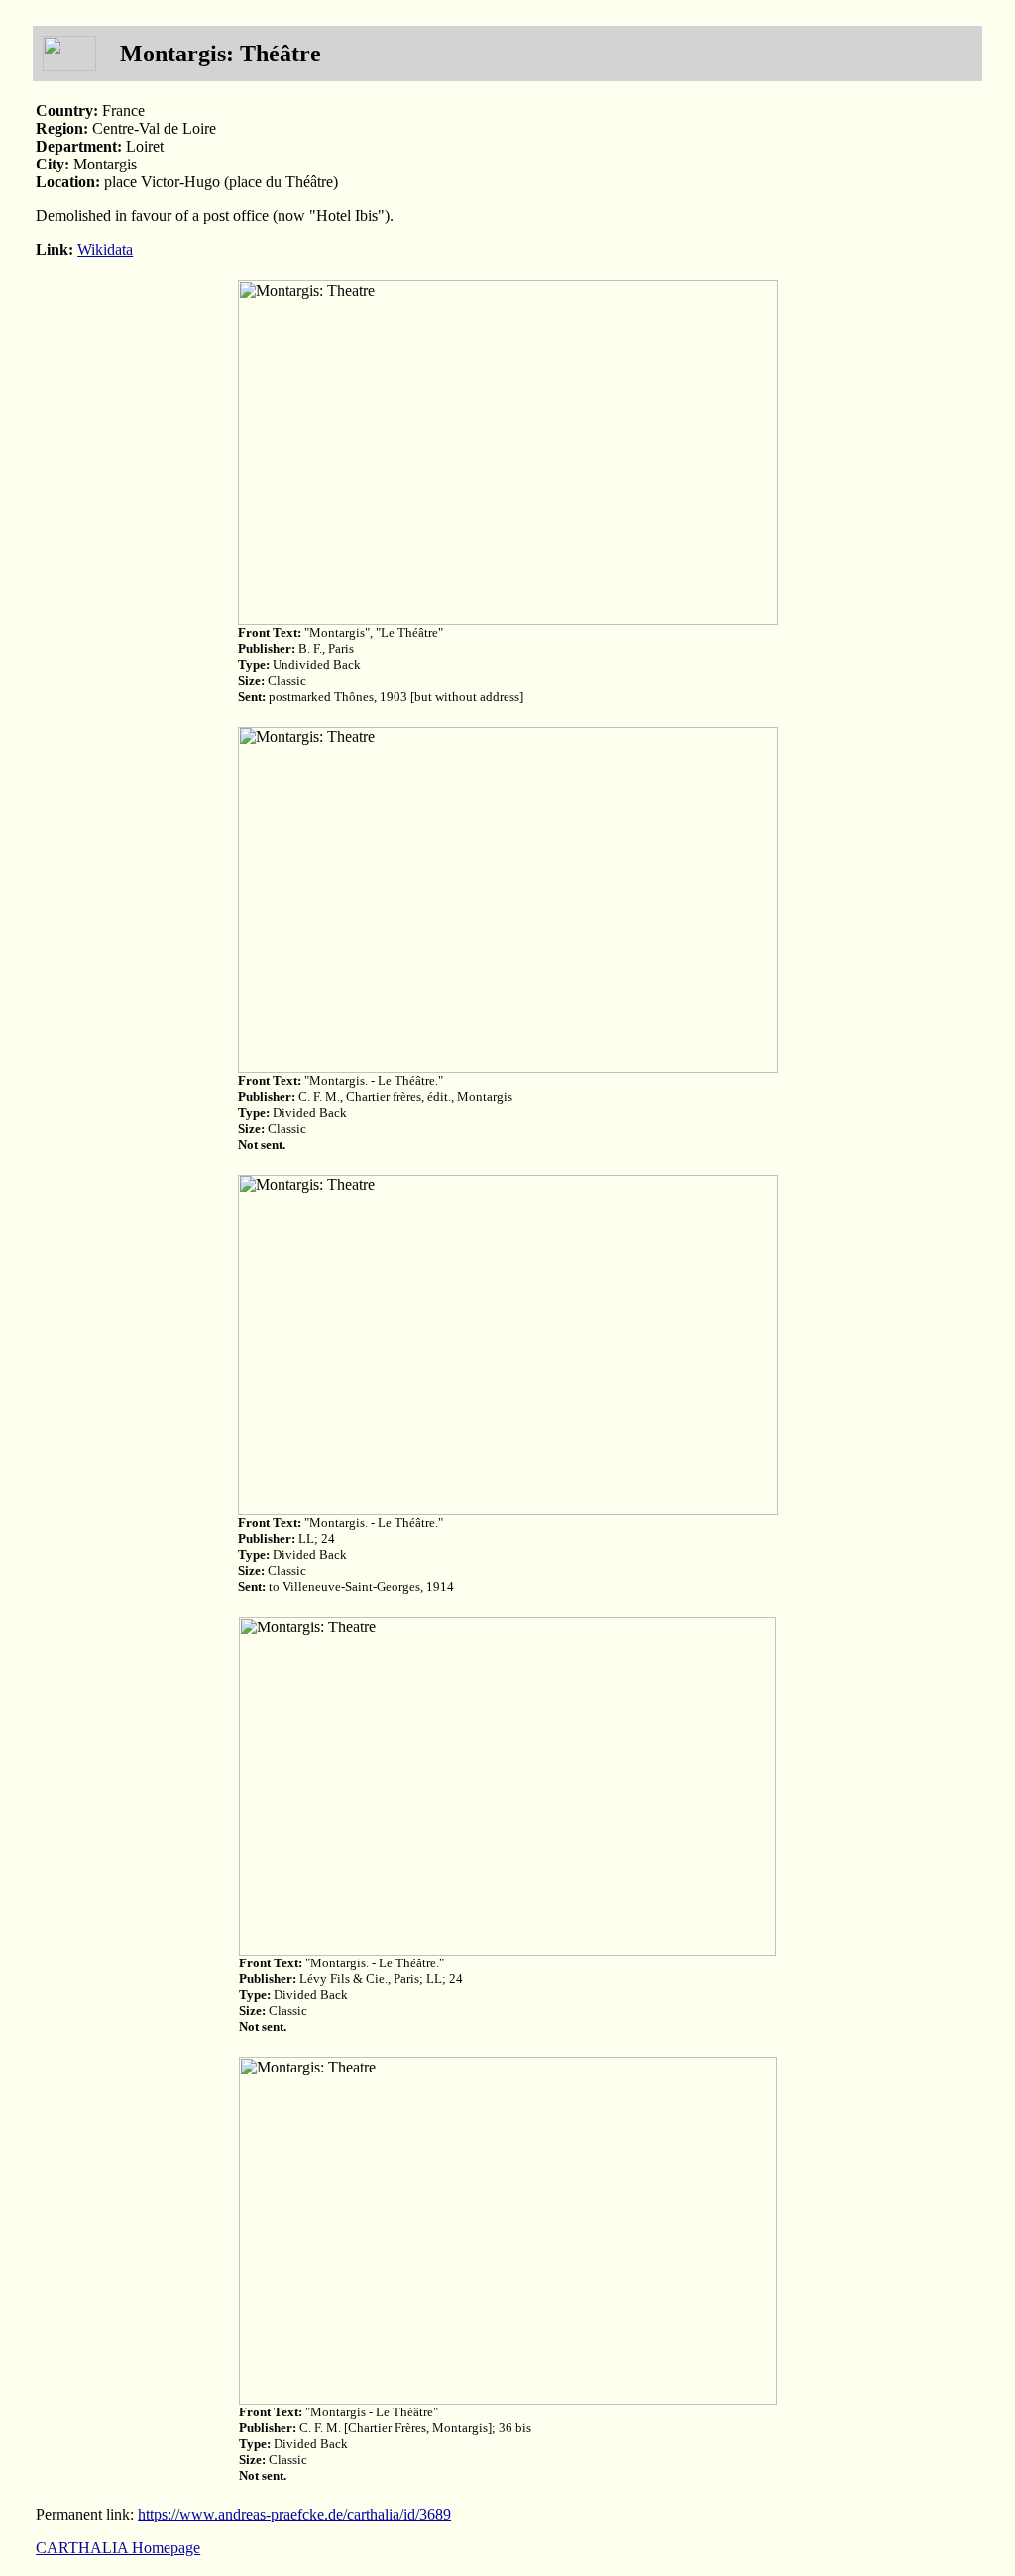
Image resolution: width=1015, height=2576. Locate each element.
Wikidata (105, 249)
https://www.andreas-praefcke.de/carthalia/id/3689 (294, 2514)
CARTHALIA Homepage (118, 2548)
